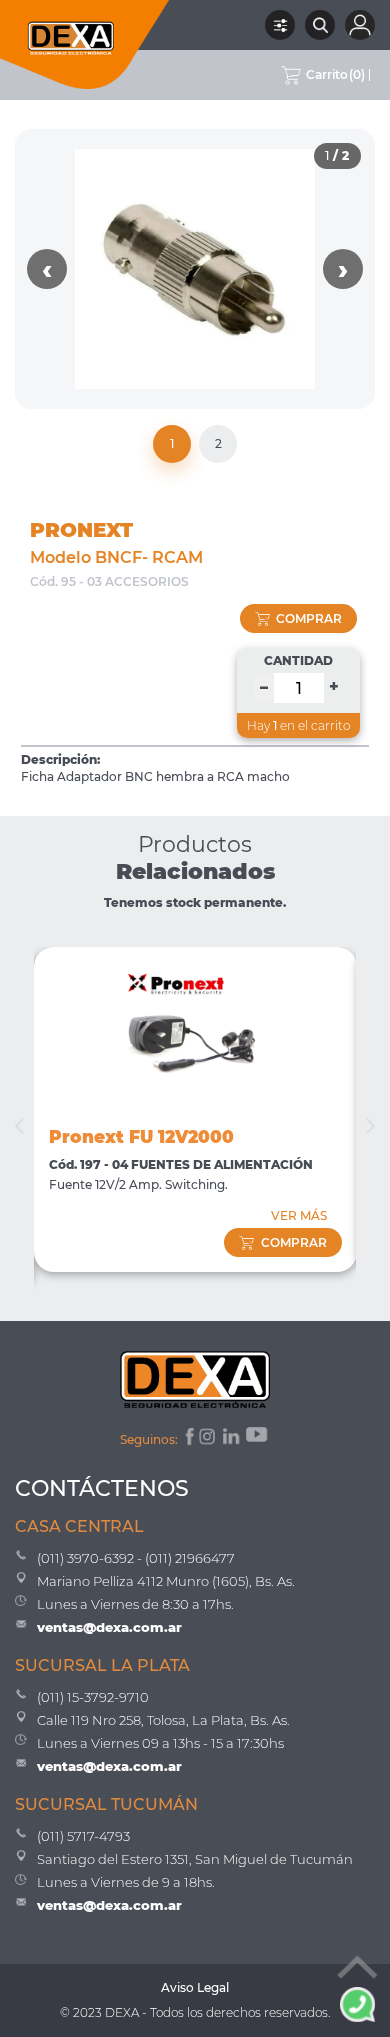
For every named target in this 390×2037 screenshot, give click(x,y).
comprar (309, 618)
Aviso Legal (195, 1987)
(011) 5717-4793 (83, 1836)
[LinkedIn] (232, 1439)
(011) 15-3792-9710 (93, 1697)
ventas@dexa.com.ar (109, 1627)
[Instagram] (209, 1439)
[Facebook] (188, 1439)
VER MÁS (299, 1215)
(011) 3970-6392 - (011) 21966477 (136, 1558)
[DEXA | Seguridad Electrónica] (85, 44)
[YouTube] (258, 1439)
